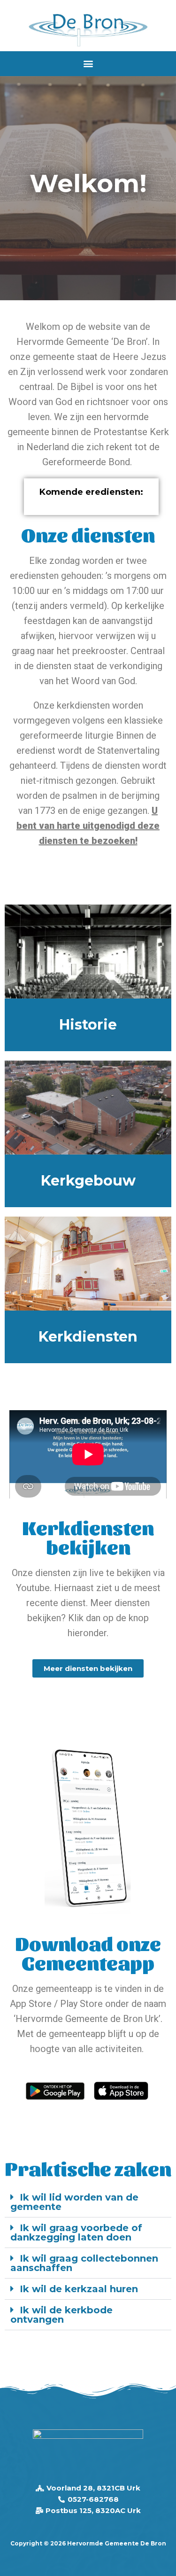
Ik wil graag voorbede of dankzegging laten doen (76, 2233)
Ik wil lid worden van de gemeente (74, 2202)
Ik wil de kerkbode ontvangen (61, 2315)
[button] (88, 64)
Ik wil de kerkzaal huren (79, 2289)
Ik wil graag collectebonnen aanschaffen (84, 2263)
